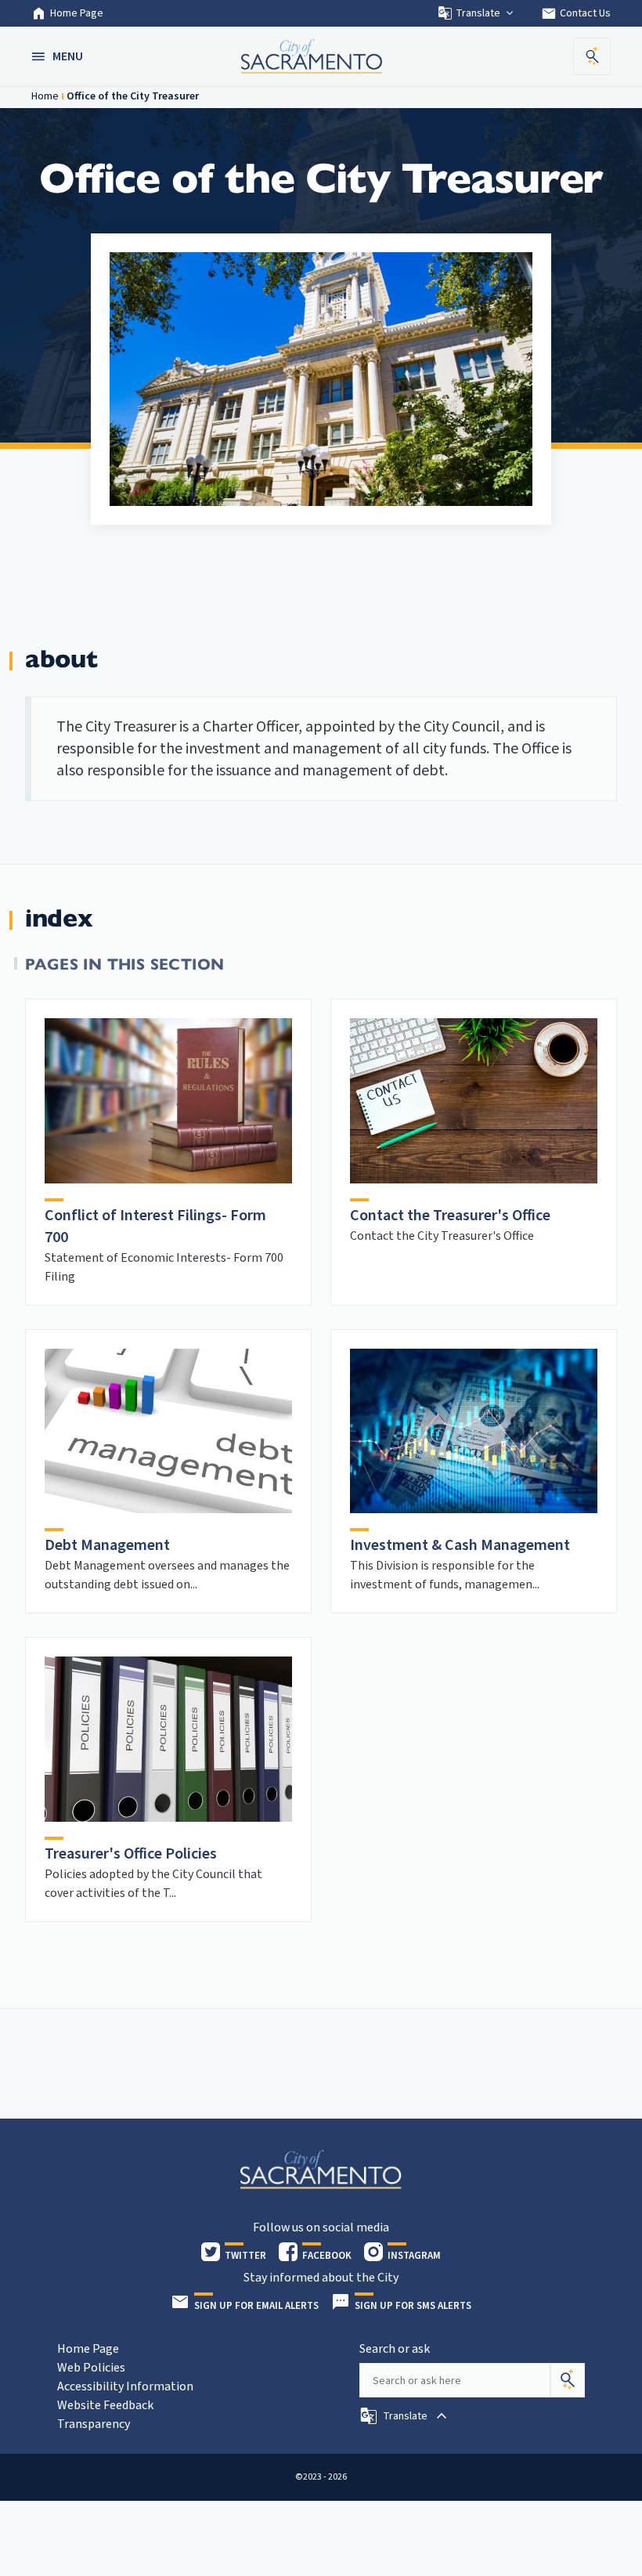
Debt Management (107, 1545)
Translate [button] (478, 13)
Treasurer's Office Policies (131, 1854)
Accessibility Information (125, 2386)
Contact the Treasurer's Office (450, 1216)
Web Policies (91, 2368)
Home (45, 96)
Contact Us (576, 13)
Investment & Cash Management (460, 1545)
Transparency (94, 2424)
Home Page (77, 13)
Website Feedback (105, 2405)
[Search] (568, 2380)
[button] (59, 56)
